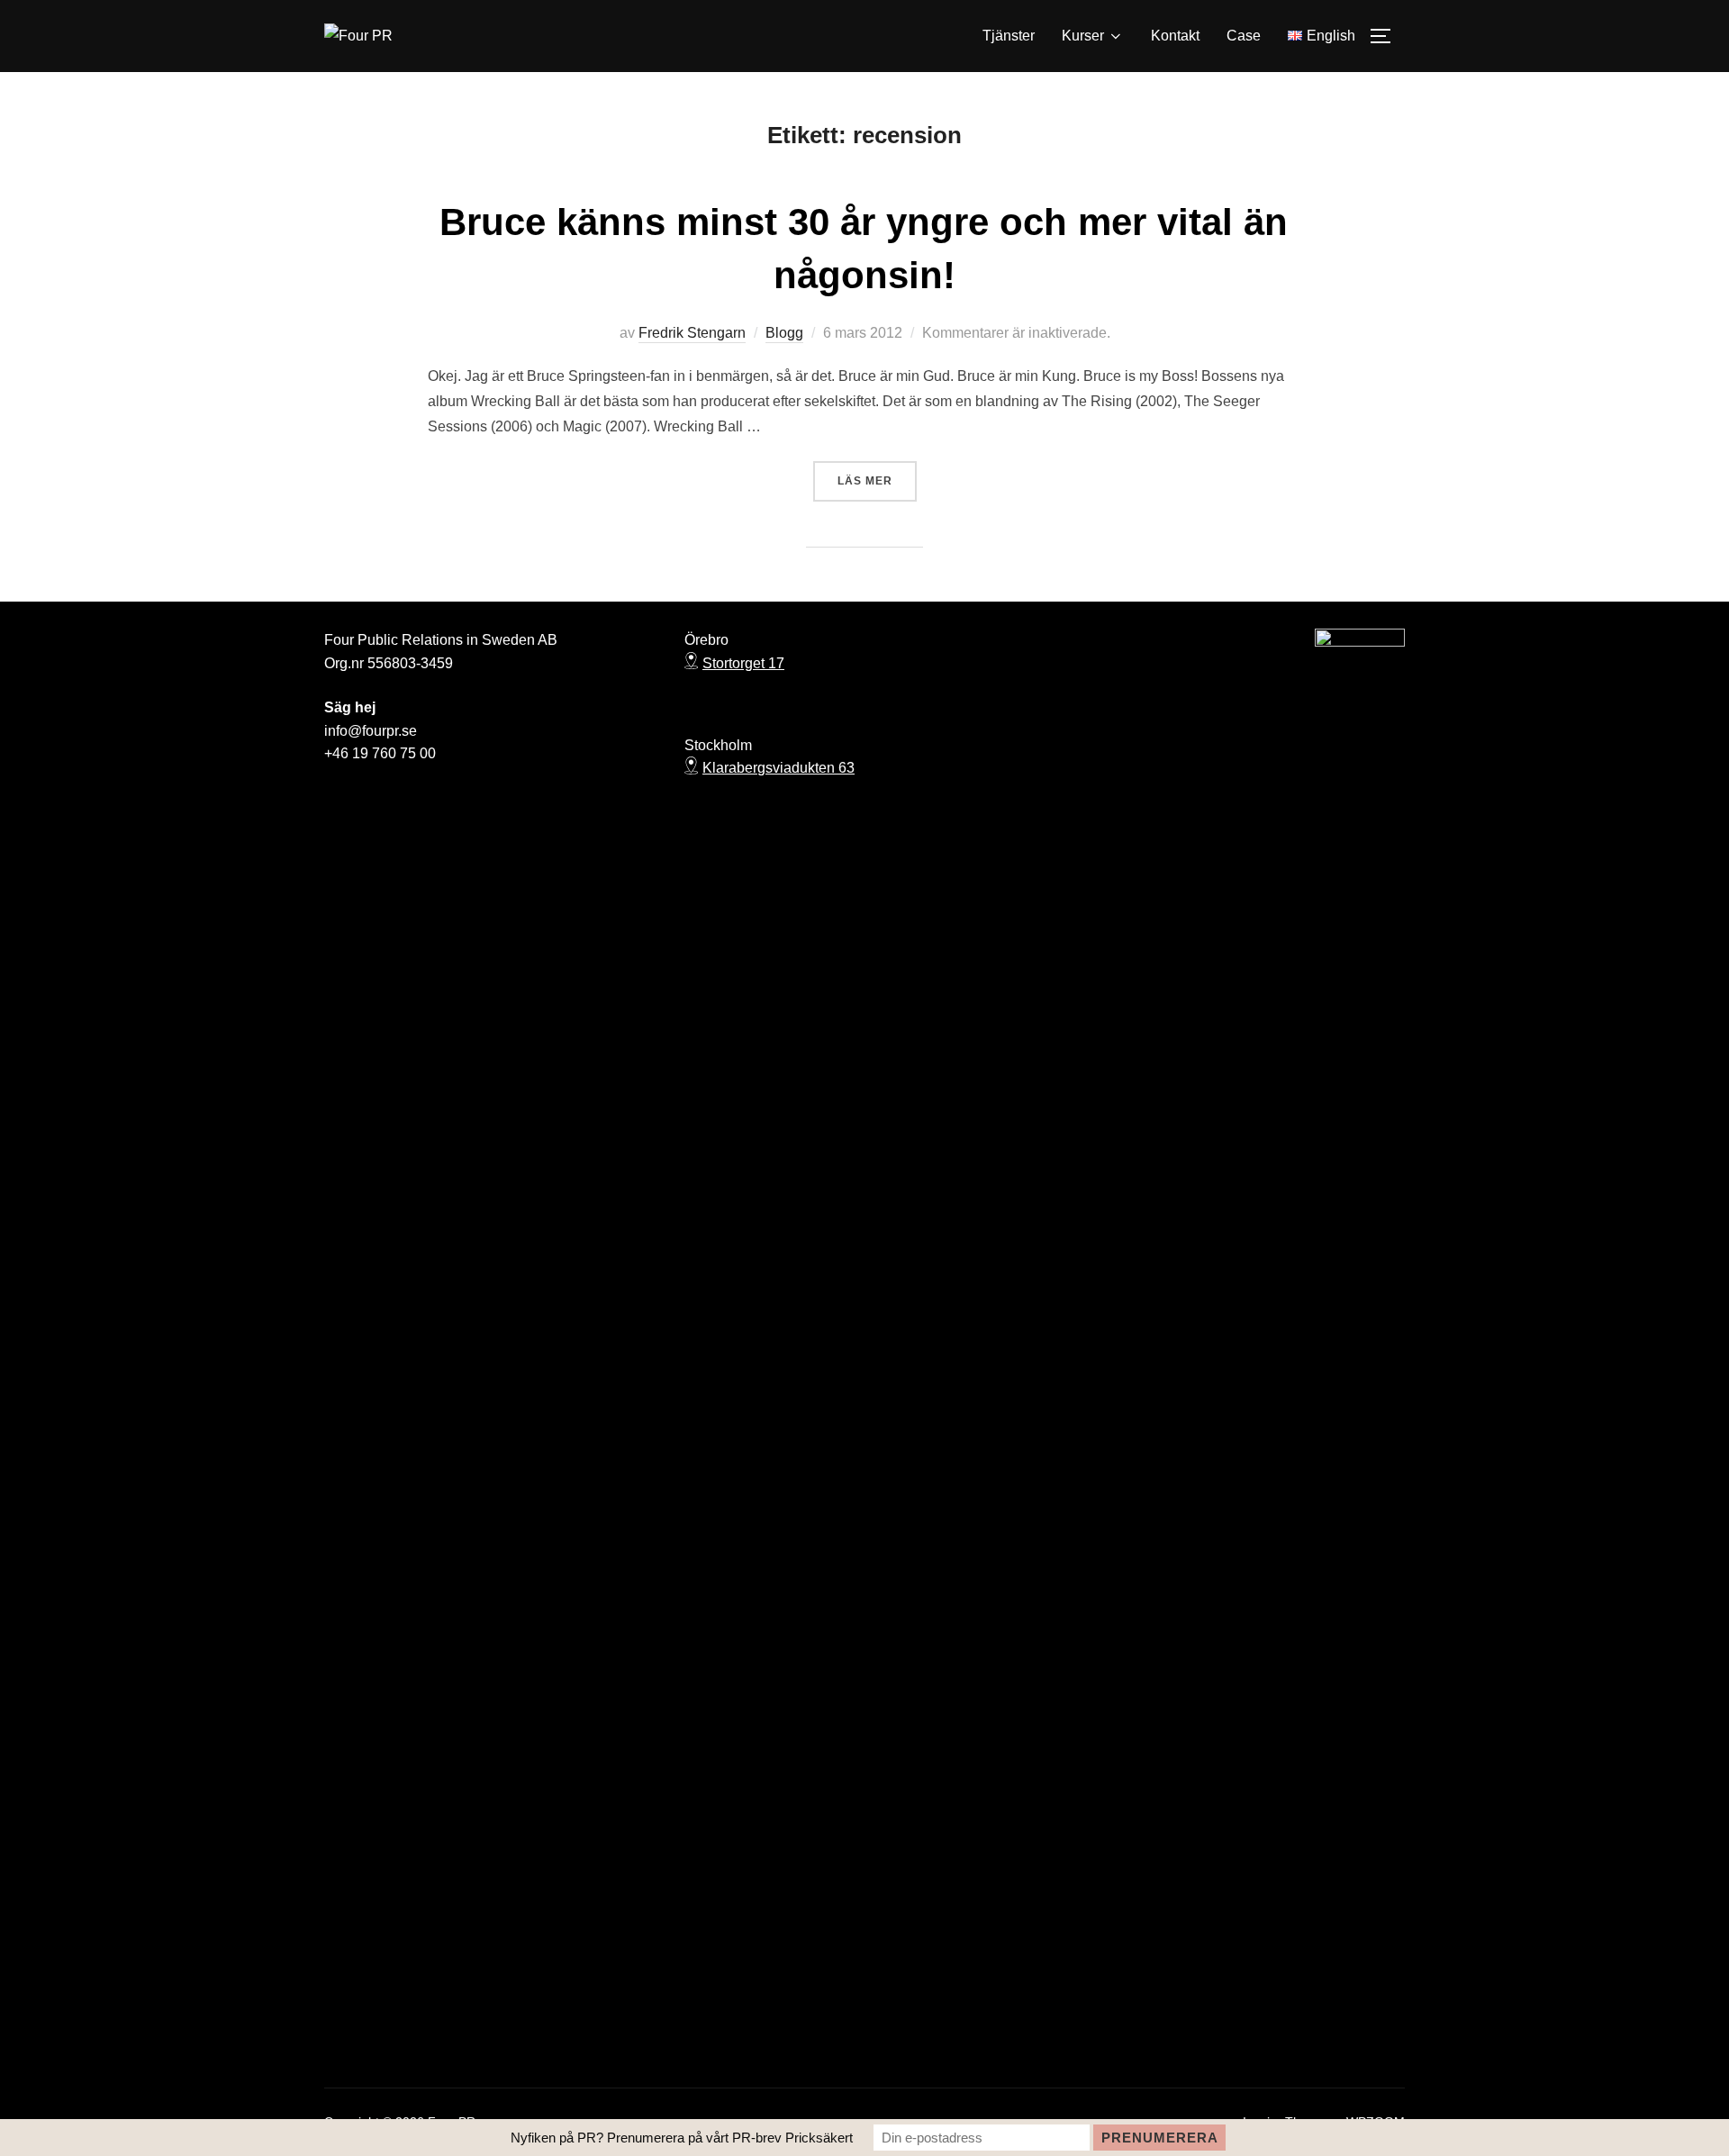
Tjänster (1009, 36)
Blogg (784, 333)
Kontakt (1175, 36)
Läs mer (877, 480)
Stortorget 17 (743, 663)
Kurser (1083, 36)
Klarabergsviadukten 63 (779, 768)
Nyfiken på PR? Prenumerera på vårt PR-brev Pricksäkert (682, 2138)
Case (1244, 36)
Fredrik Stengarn (692, 333)
